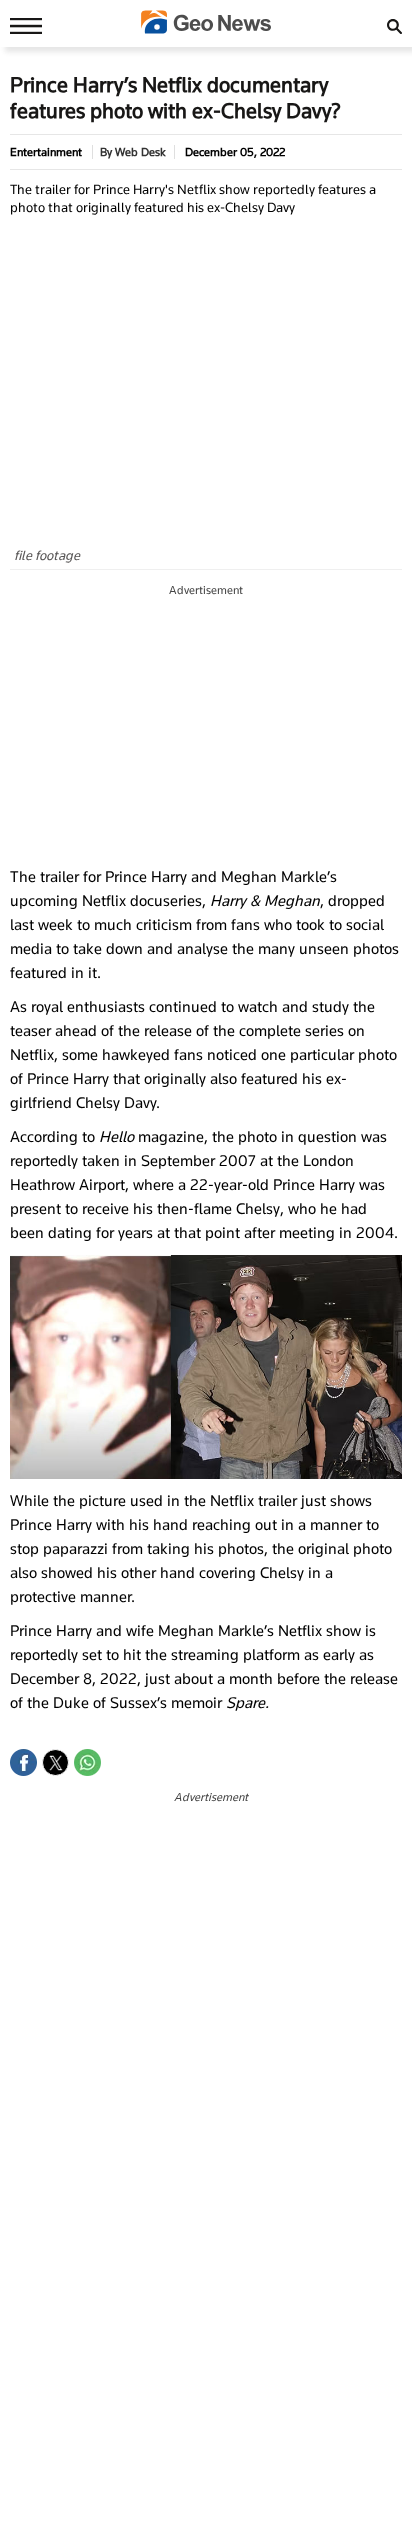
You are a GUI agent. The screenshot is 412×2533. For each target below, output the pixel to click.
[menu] (21, 25)
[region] (206, 726)
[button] (23, 1762)
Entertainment (46, 152)
